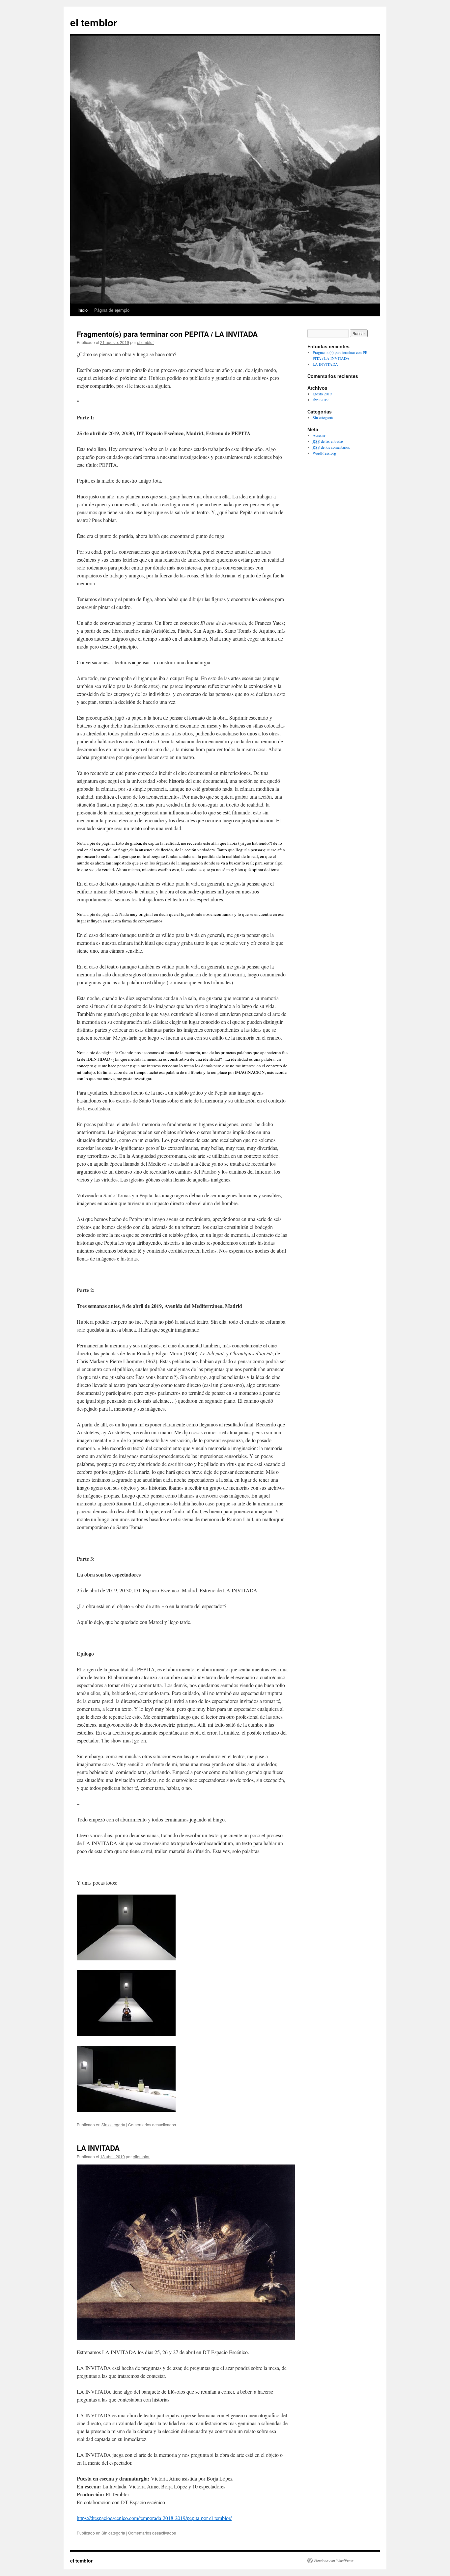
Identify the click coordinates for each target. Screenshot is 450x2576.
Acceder (319, 435)
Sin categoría (113, 2125)
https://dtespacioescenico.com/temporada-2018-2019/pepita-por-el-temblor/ (154, 2518)
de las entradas (328, 441)
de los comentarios (331, 447)
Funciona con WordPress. (334, 2561)
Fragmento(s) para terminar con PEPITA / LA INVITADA (167, 334)
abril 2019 (321, 400)
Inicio (83, 310)
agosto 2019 (322, 394)
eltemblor (145, 342)
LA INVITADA (98, 2148)
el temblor (94, 22)
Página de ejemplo (112, 310)
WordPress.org (324, 453)
